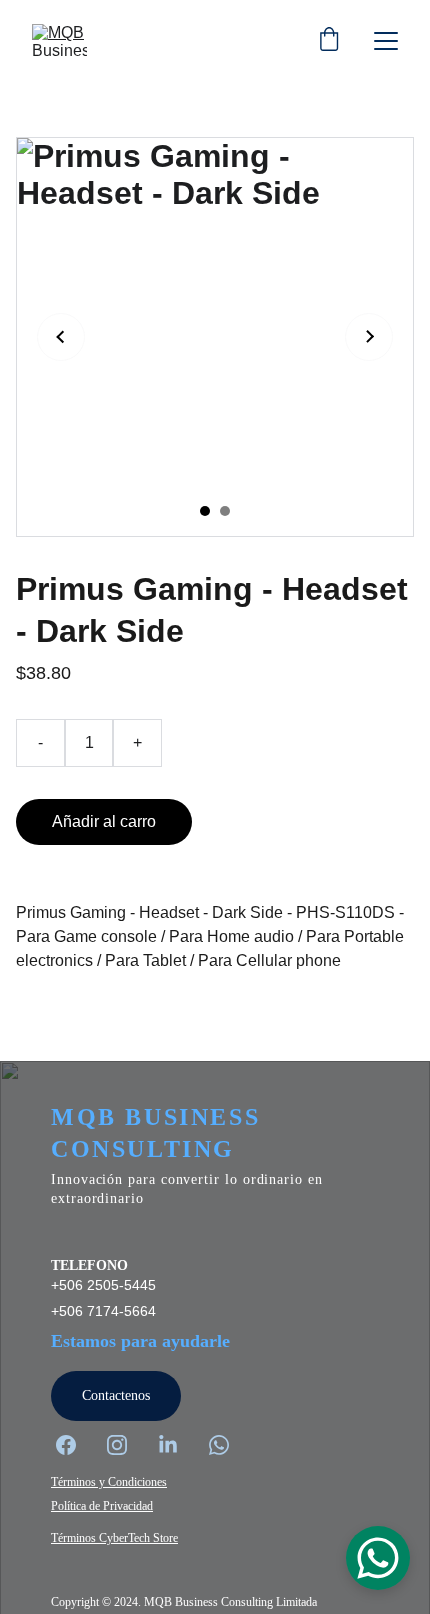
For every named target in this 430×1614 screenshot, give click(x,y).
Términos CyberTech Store (114, 1538)
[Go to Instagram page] (127, 1445)
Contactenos (116, 1395)
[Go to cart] (329, 41)
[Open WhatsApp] (378, 1558)
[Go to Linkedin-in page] (178, 1445)
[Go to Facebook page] (76, 1445)
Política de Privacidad (102, 1506)
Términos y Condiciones (109, 1482)
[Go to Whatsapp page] (219, 1445)
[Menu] (386, 41)
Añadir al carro (104, 821)
